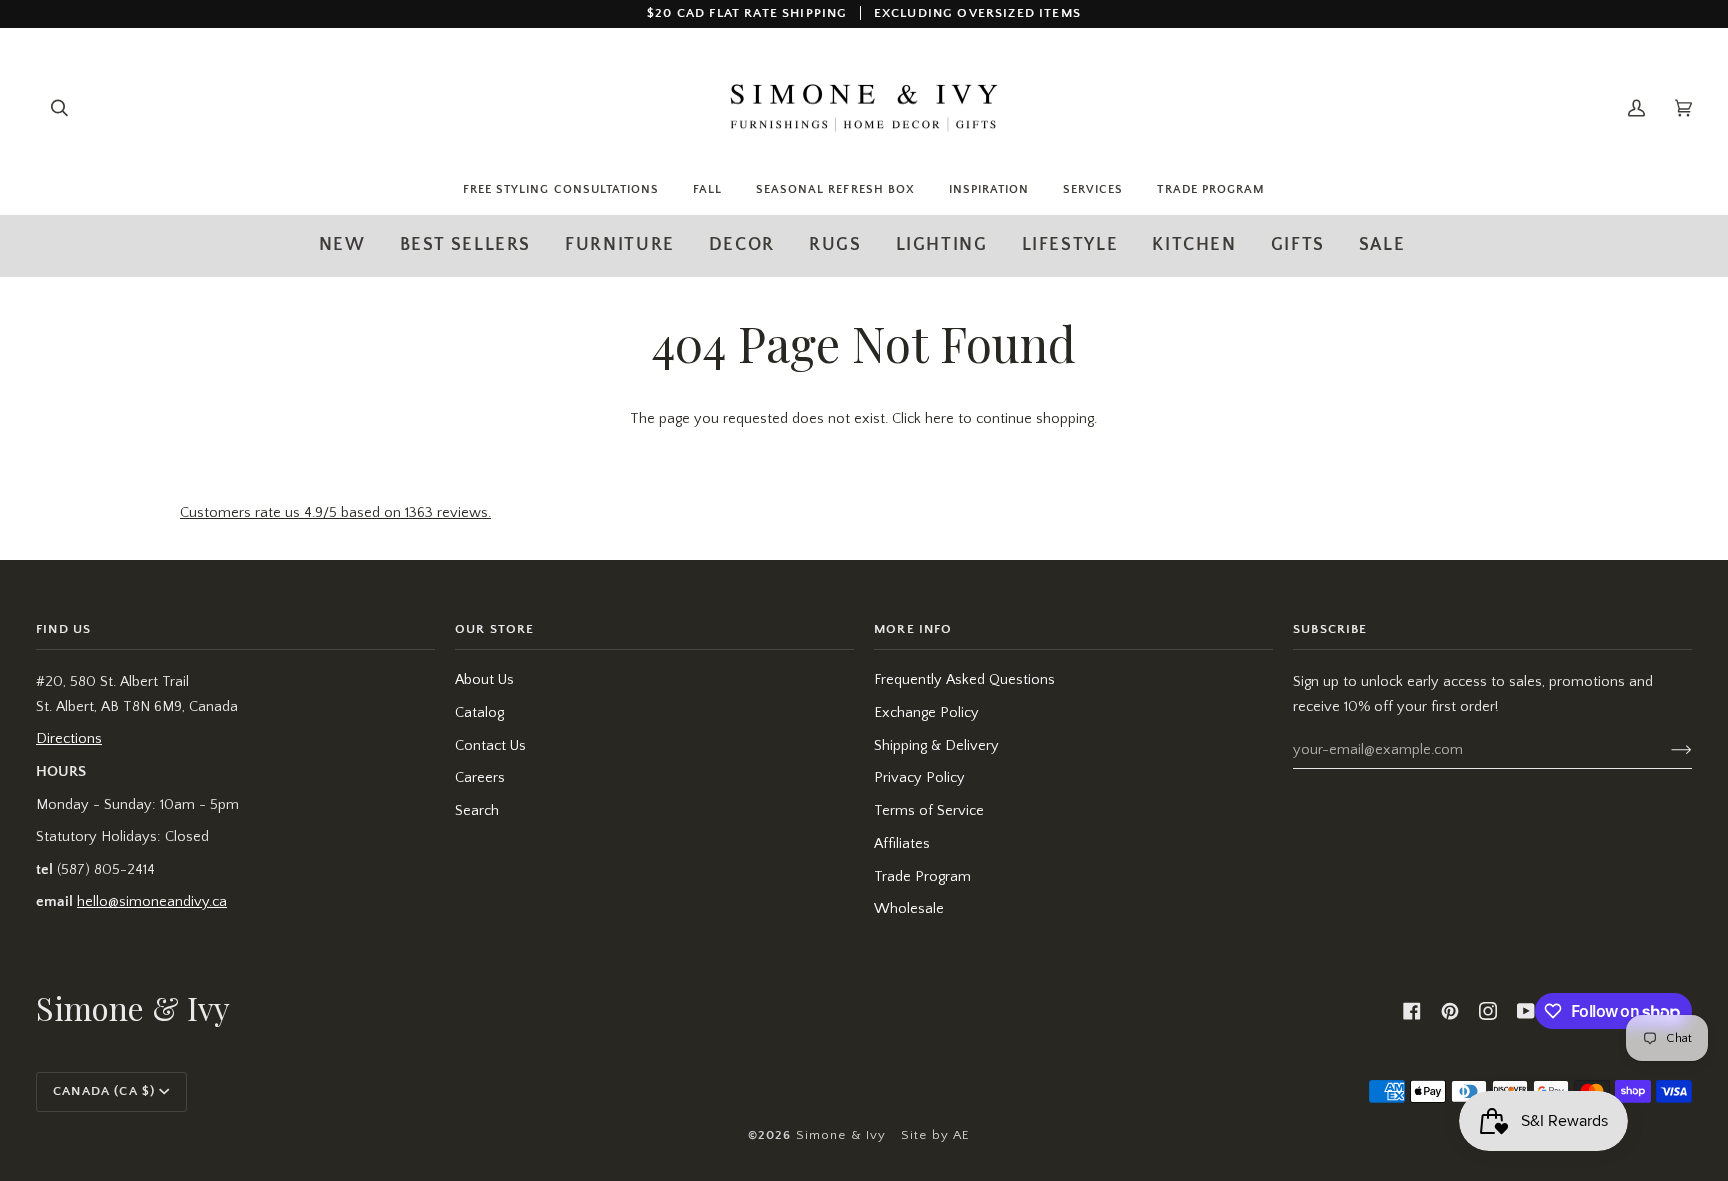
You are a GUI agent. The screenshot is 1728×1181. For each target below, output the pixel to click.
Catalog (479, 713)
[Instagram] (1488, 1011)
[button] (620, 245)
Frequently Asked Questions (964, 680)
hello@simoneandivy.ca (152, 902)
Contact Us (490, 746)
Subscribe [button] (1330, 629)
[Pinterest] (1450, 1011)
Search (477, 811)
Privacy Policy (919, 778)
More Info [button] (913, 629)
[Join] (1665, 750)
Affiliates (902, 844)
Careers (480, 778)
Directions (69, 739)
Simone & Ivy (841, 1135)
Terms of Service (929, 811)
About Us (484, 680)
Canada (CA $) (104, 1091)
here (939, 419)
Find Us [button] (63, 629)
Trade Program (922, 877)
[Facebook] (1412, 1011)
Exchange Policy (926, 713)
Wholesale (909, 909)
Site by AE (936, 1135)
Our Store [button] (495, 629)
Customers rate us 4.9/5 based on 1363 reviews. (335, 513)
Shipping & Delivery (936, 746)
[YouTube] (1526, 1011)
